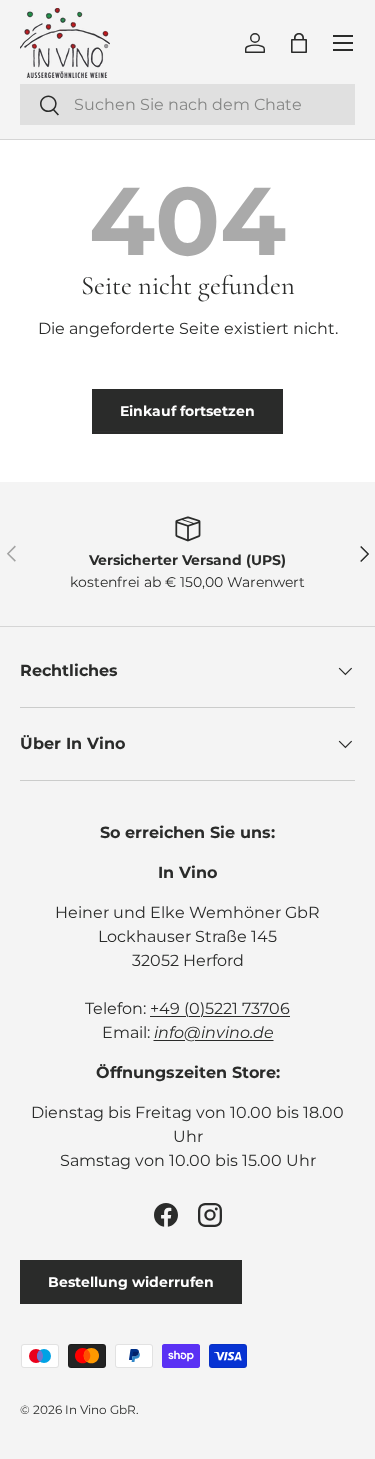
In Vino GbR (100, 1409)
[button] (299, 43)
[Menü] (343, 43)
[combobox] (187, 104)
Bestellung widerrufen (131, 1282)
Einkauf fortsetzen (187, 411)
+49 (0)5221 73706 (220, 1008)
